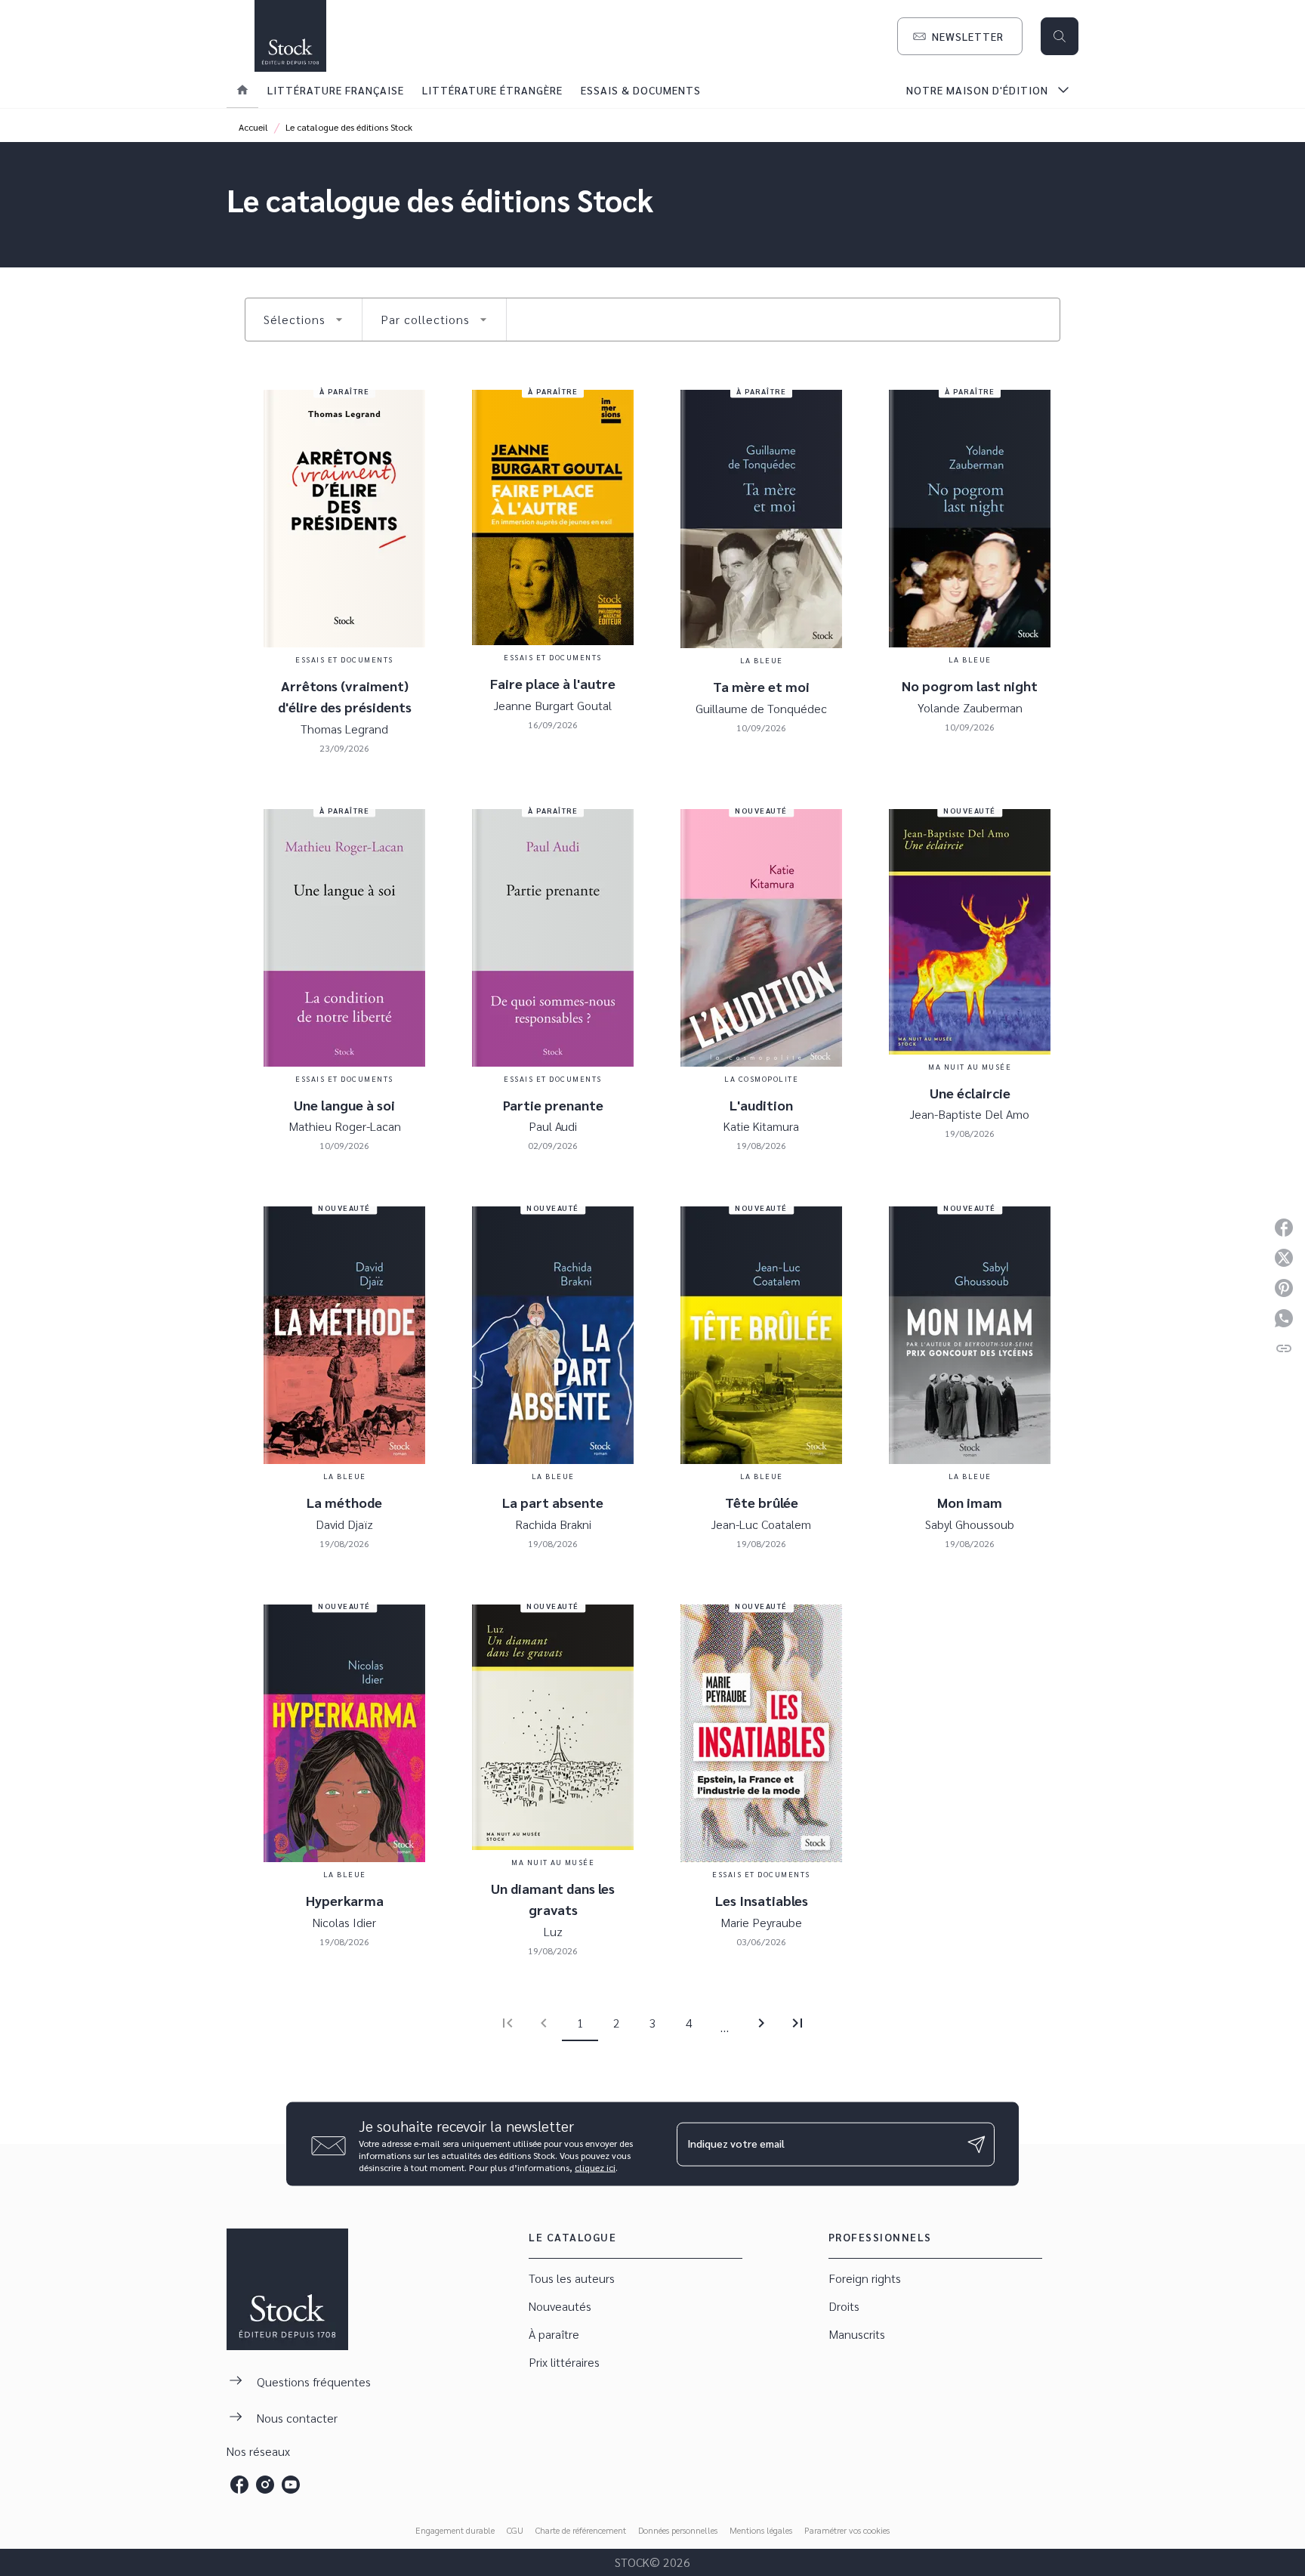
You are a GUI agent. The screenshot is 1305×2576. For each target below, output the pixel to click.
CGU (515, 2530)
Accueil (253, 127)
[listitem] (239, 2485)
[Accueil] (290, 36)
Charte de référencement (581, 2530)
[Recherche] (1060, 36)
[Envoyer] (976, 2144)
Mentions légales (761, 2530)
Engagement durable (455, 2530)
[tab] (242, 90)
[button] (960, 36)
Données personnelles (678, 2530)
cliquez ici (595, 2167)
